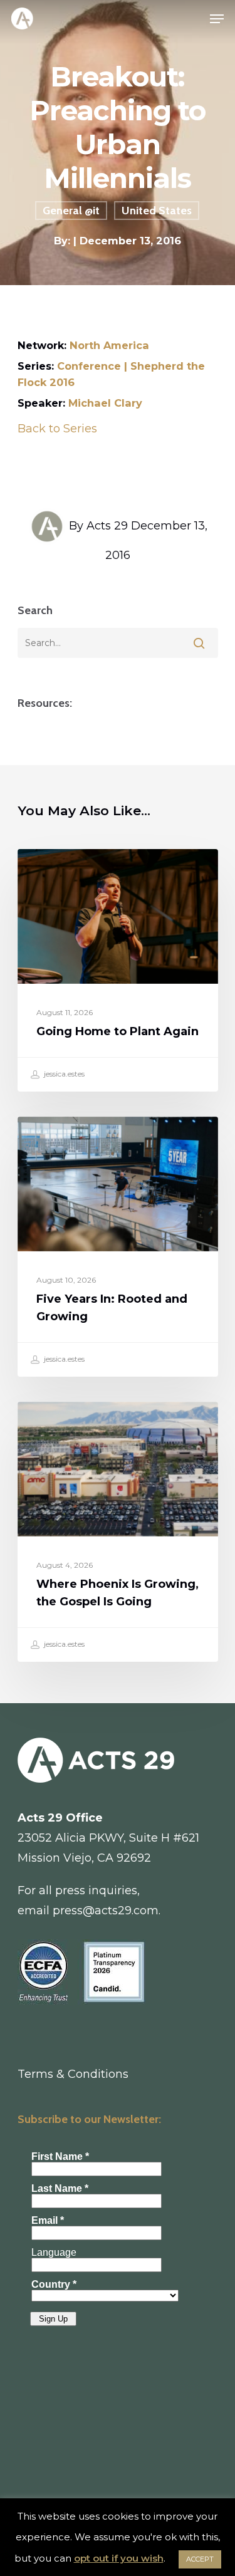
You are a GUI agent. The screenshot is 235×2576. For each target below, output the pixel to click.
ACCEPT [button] (200, 2559)
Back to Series (57, 429)
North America (109, 345)
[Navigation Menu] (217, 19)
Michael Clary (105, 403)
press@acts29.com (106, 1911)
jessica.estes (63, 1074)
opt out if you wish (119, 2558)
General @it (71, 211)
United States (157, 211)
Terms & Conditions (73, 2074)
